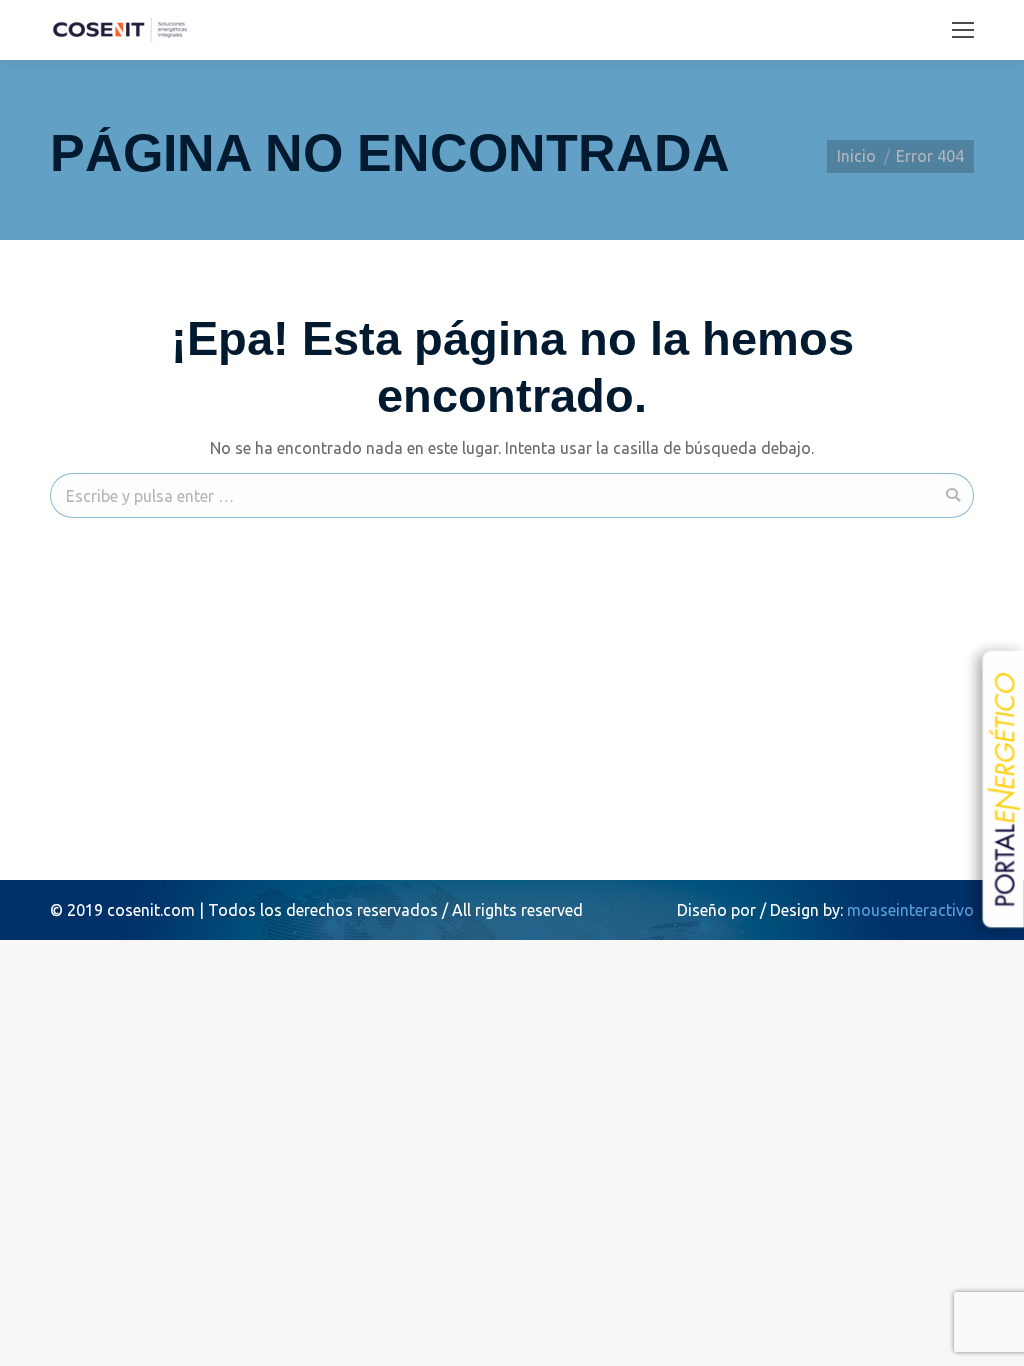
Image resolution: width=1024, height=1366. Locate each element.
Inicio (856, 156)
